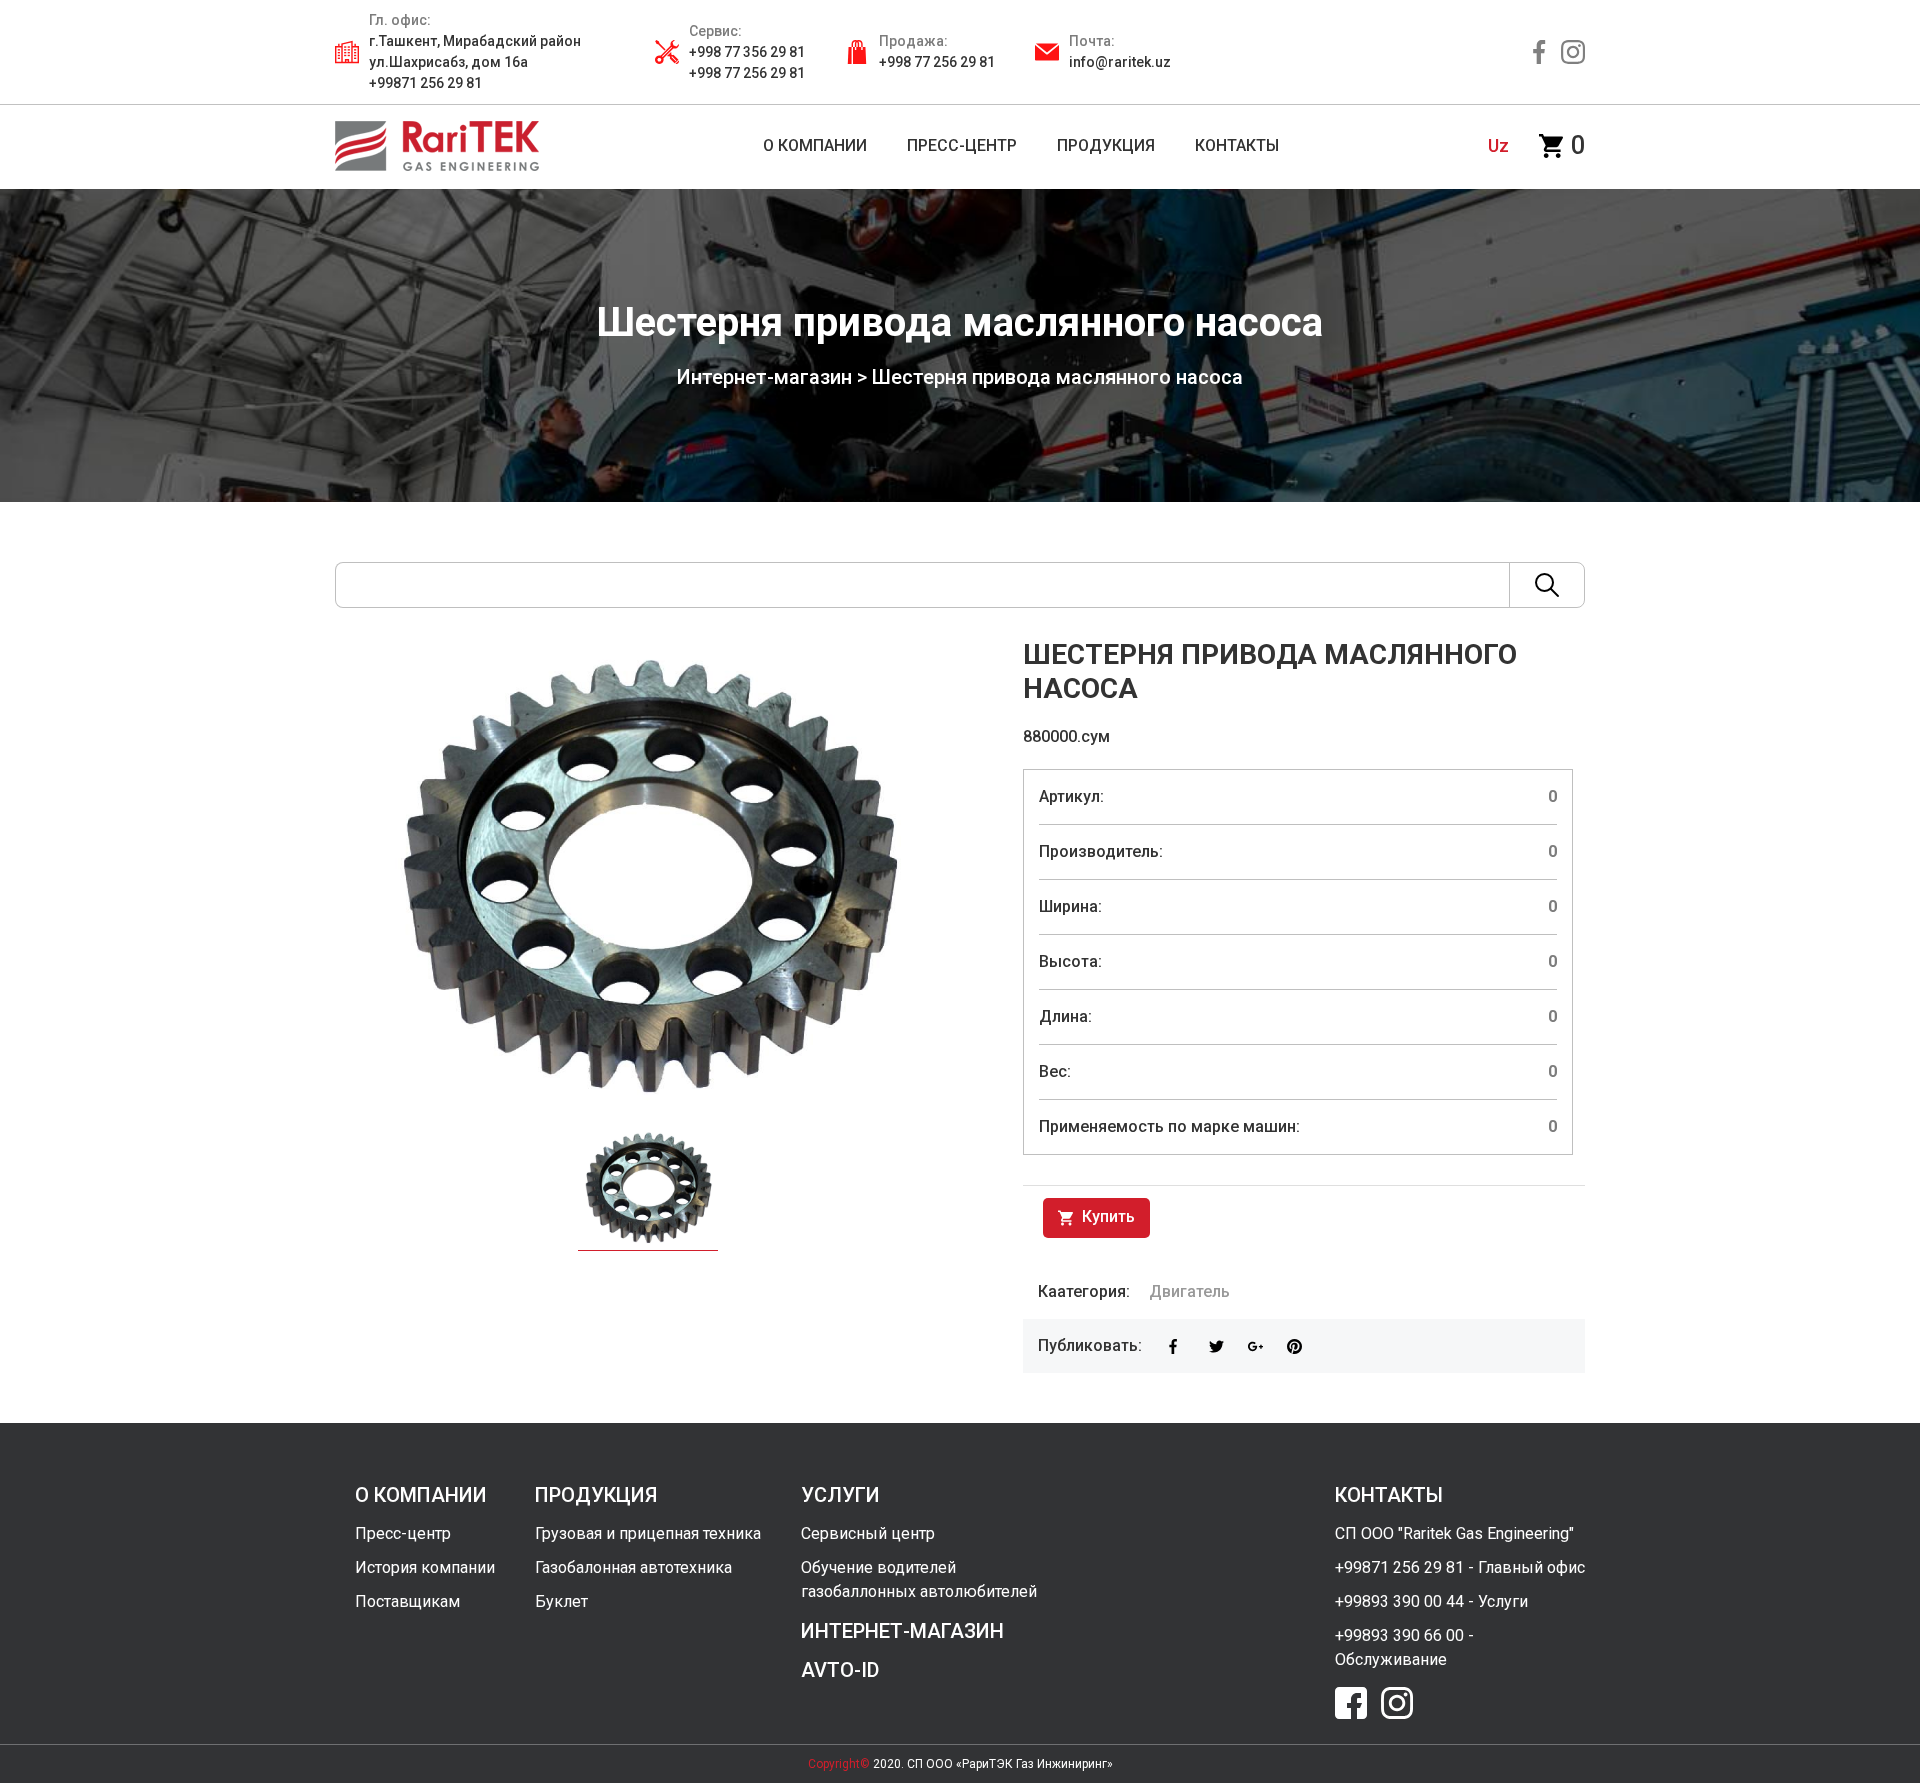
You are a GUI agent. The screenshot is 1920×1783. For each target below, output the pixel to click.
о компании (421, 1495)
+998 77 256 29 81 (937, 62)
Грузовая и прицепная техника (648, 1533)
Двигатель (1189, 1291)
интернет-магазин (902, 1631)
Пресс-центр (403, 1533)
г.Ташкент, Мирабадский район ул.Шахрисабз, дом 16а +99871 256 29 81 (475, 62)
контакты (1389, 1495)
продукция (596, 1495)
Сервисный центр (868, 1533)
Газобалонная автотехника (633, 1567)
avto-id (840, 1670)
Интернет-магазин (764, 377)
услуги (840, 1495)
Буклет (561, 1601)
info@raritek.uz (1120, 62)
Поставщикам (407, 1601)
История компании (425, 1567)
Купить (1106, 1216)
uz (1498, 145)
